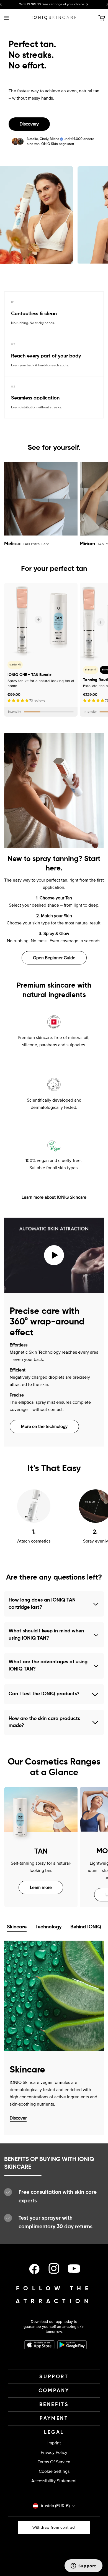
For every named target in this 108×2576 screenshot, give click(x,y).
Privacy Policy (54, 2452)
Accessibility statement (54, 2481)
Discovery (29, 124)
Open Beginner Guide (54, 958)
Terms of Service (54, 2462)
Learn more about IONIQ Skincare (54, 1197)
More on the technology (44, 1427)
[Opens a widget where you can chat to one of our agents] (83, 2566)
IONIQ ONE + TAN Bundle (29, 675)
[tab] (17, 1928)
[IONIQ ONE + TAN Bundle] (41, 620)
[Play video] (54, 1255)
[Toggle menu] (6, 18)
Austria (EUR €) (55, 2506)
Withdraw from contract (54, 2527)
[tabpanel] (54, 2038)
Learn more (41, 1887)
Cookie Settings (54, 2471)
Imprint (54, 2443)
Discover (18, 2118)
